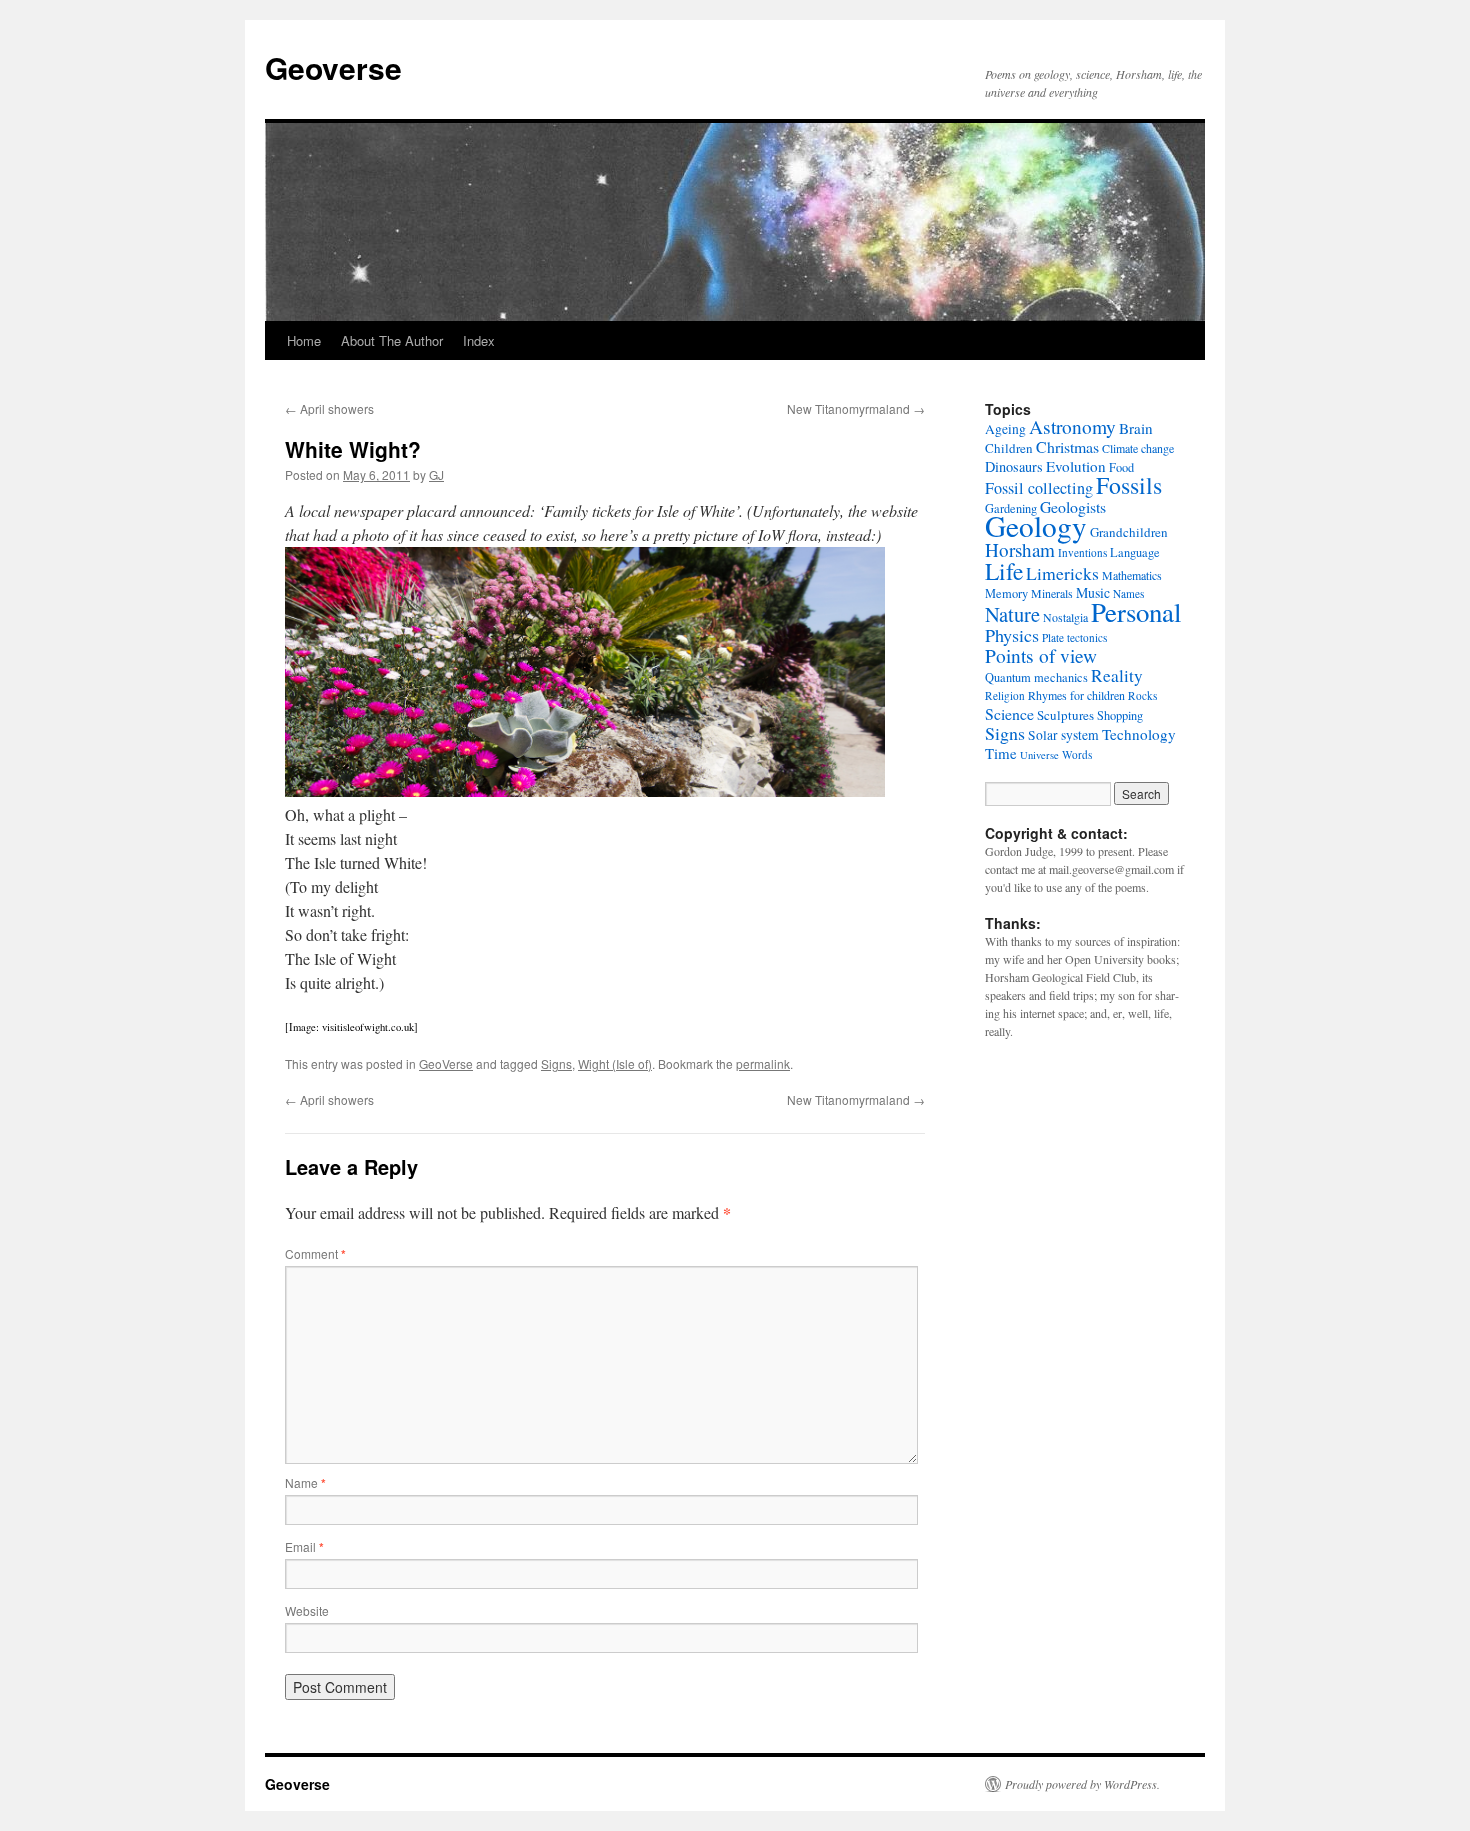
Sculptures (1065, 715)
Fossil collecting (1039, 488)
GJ (436, 474)
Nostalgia (1065, 617)
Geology (1036, 525)
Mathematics (1132, 575)
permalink (763, 1063)
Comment (315, 1253)
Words (1077, 754)
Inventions (1082, 552)
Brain (1136, 428)
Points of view (1041, 655)
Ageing (1005, 429)
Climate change (1138, 448)
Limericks (1062, 573)
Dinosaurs (1014, 466)
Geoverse (333, 67)
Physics (1012, 635)
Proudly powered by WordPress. (1082, 1784)
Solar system (1063, 735)
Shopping (1120, 715)
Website (307, 1610)
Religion (1005, 695)
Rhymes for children (1076, 695)
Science (1009, 713)
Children (1009, 448)
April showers (329, 408)
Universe (1039, 755)
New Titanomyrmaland (856, 408)
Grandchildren (1129, 532)
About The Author (392, 340)
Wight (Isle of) (615, 1063)
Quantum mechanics (1036, 677)
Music (1093, 592)
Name (305, 1482)
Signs (556, 1063)
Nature (1012, 614)
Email (304, 1546)
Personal (1136, 612)
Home (304, 340)
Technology (1139, 734)
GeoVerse (446, 1063)
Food (1121, 467)
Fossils (1129, 485)
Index (479, 340)
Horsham (1020, 549)
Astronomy (1072, 426)
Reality (1117, 675)
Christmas (1067, 446)
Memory (1006, 593)
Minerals (1052, 593)
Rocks (1142, 695)
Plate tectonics (1074, 637)
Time (1001, 753)
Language (1135, 552)
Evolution (1076, 466)
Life (1004, 571)
